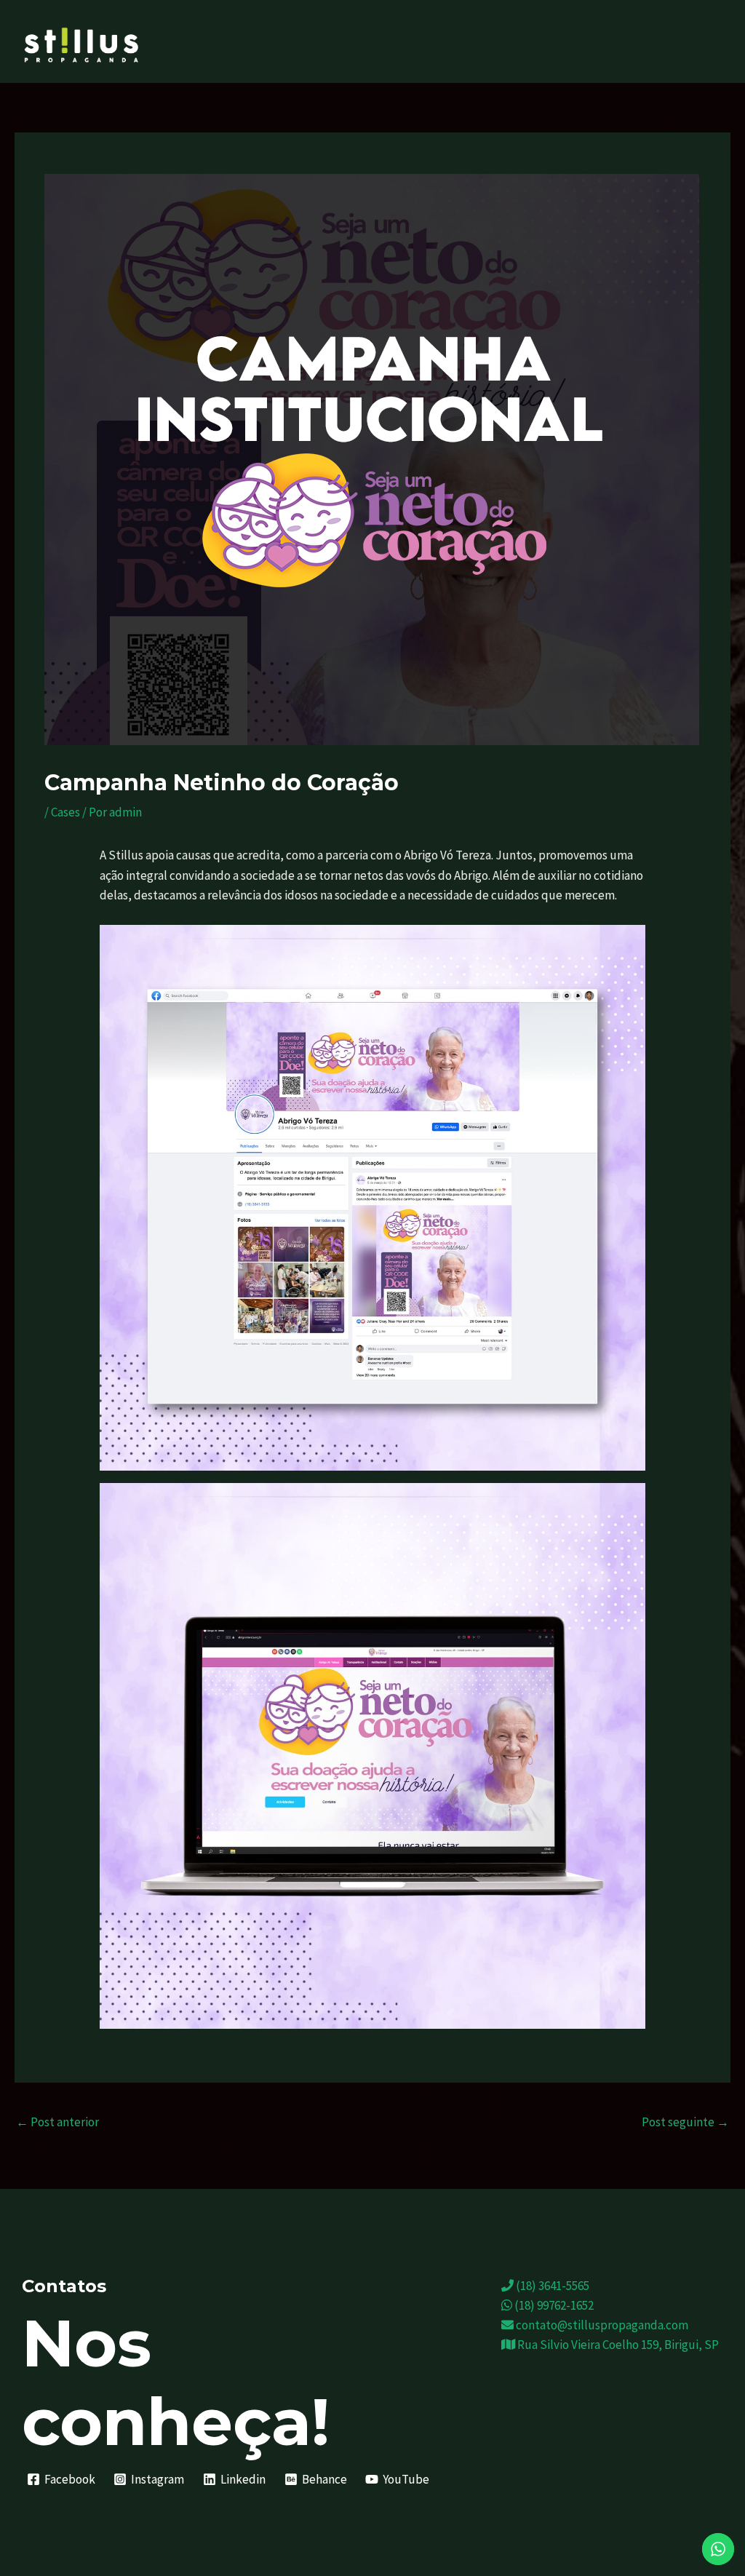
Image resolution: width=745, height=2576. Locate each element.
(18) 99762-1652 (553, 2305)
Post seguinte (685, 2122)
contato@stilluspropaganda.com (601, 2325)
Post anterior (57, 2122)
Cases (65, 812)
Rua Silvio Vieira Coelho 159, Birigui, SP (617, 2345)
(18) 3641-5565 (551, 2286)
